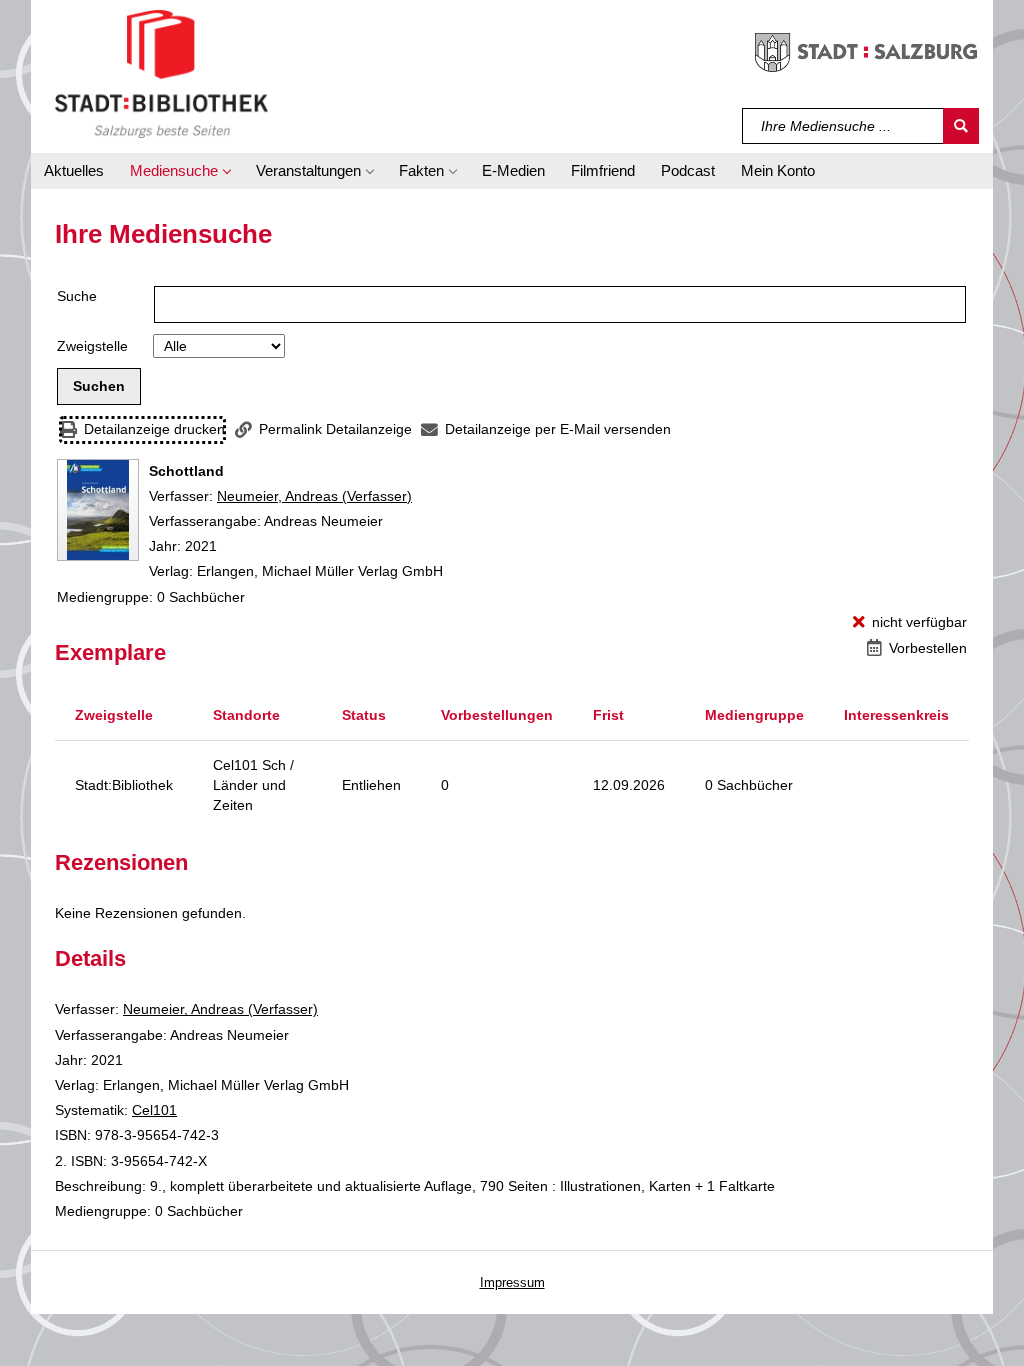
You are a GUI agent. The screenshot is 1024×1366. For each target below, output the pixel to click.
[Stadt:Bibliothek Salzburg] (161, 73)
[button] (180, 171)
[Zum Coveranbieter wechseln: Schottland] (98, 510)
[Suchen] (961, 126)
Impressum (512, 1282)
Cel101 (154, 1110)
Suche (77, 296)
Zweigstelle (92, 346)
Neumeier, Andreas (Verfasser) (314, 496)
